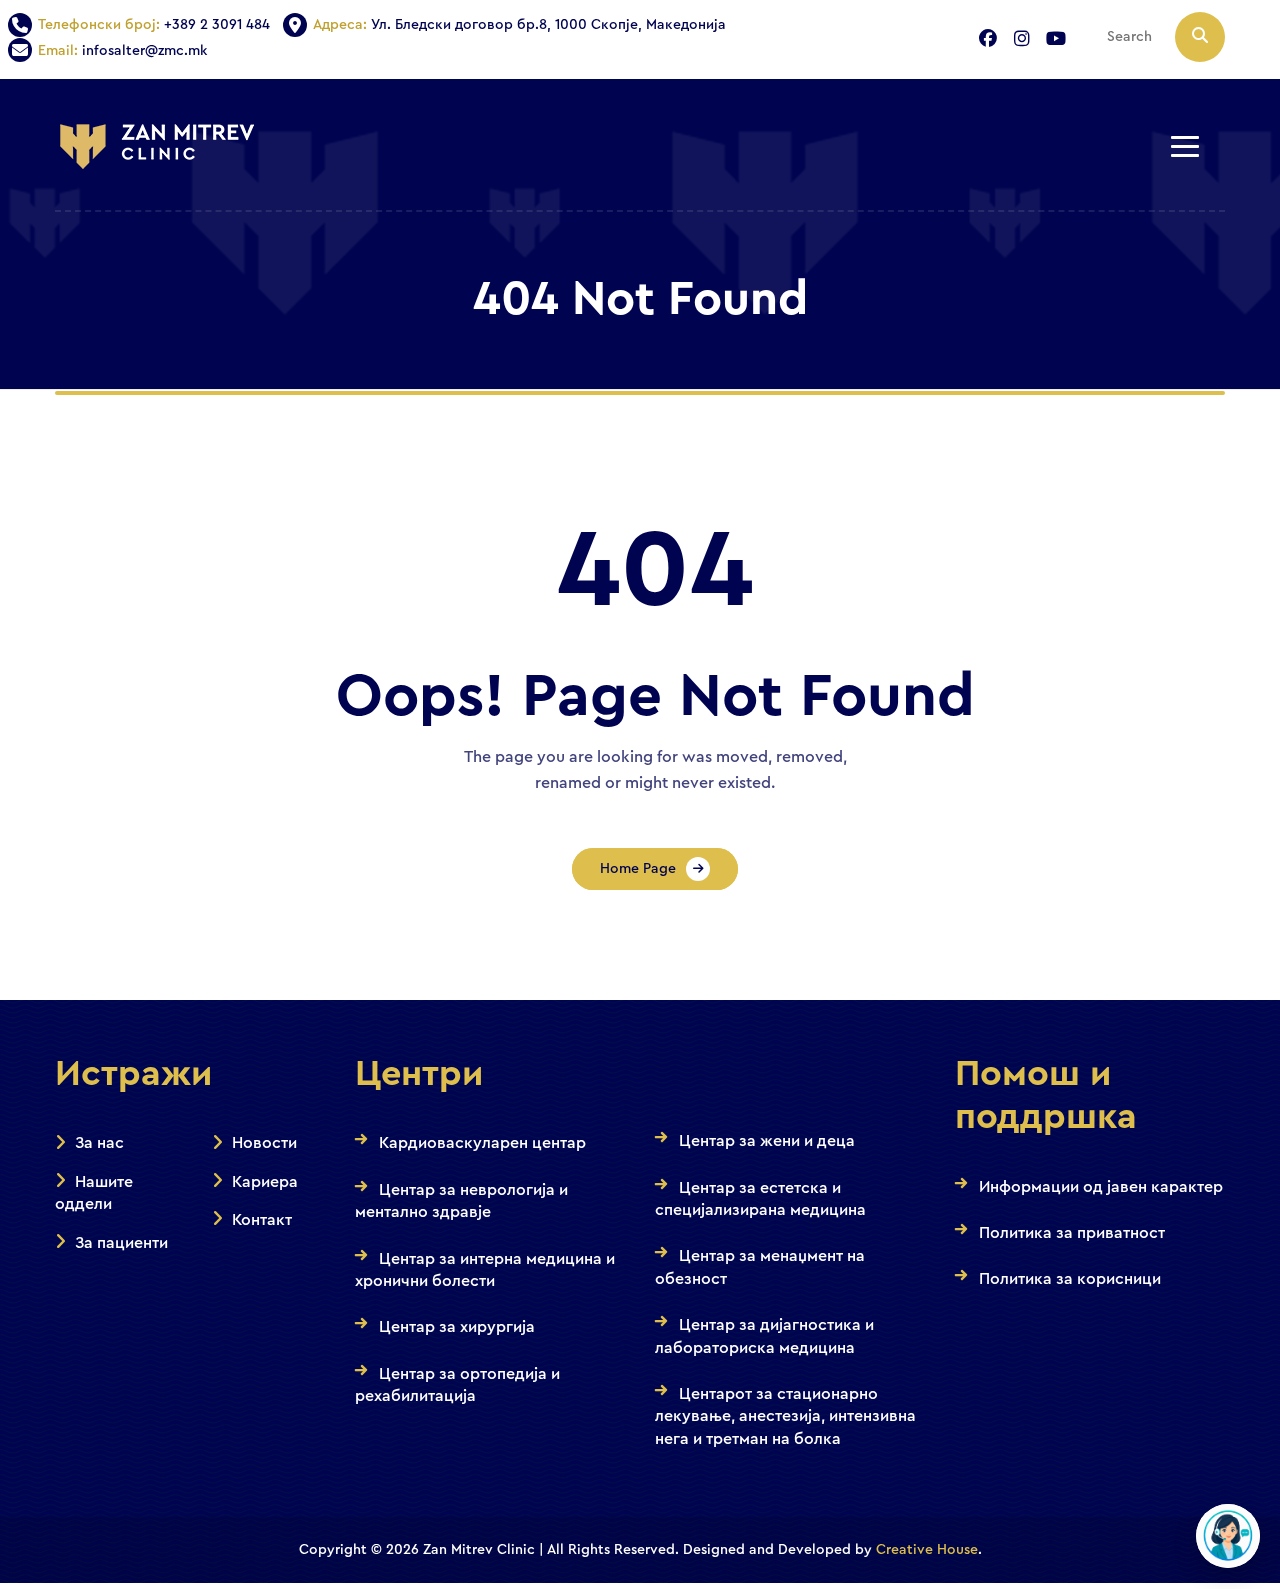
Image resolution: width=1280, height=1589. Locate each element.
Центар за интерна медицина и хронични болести (485, 1270)
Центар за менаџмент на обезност (760, 1267)
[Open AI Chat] (1228, 1536)
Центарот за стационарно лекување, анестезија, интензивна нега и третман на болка (785, 1416)
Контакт (262, 1220)
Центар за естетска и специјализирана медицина (760, 1199)
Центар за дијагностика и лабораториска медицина (764, 1336)
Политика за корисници (1070, 1279)
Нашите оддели (94, 1193)
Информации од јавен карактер (1101, 1187)
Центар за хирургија (457, 1327)
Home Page (638, 869)
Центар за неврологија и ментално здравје (461, 1201)
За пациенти (121, 1243)
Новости (264, 1143)
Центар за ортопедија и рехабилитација (457, 1385)
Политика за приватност (1072, 1233)
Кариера (265, 1182)
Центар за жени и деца (767, 1141)
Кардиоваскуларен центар (482, 1143)
